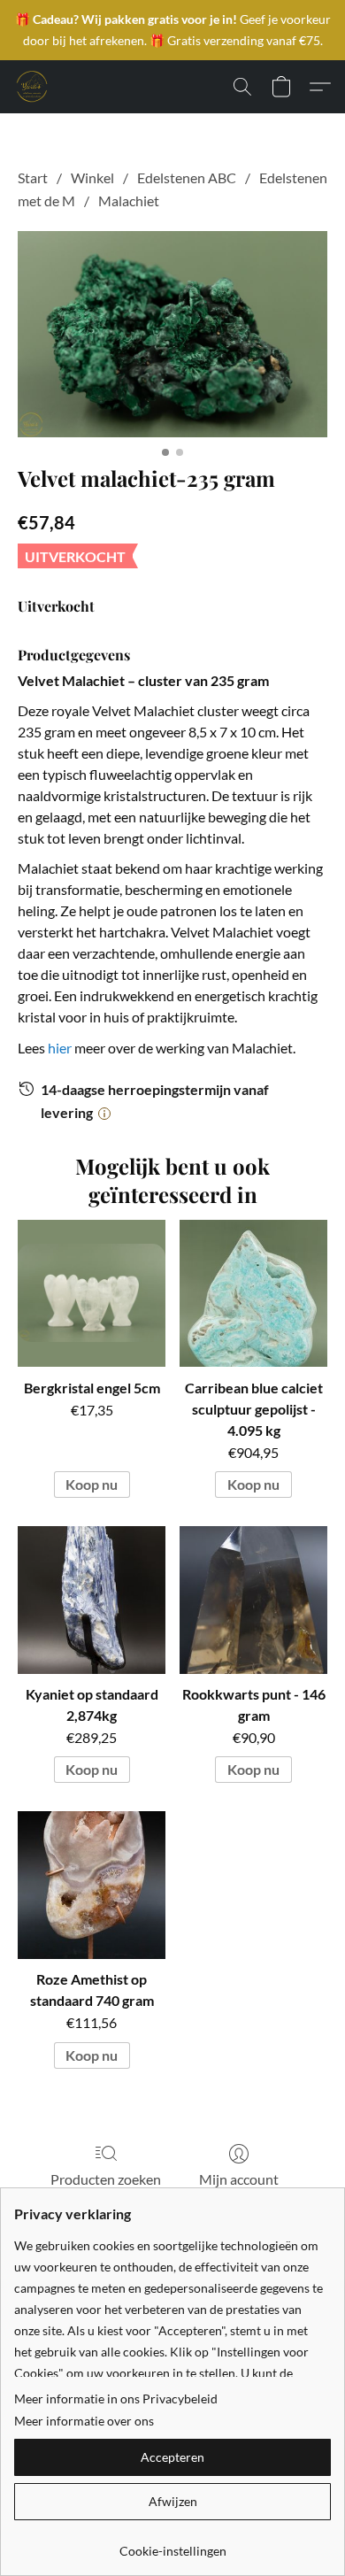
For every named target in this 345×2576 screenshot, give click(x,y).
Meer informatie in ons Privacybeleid (116, 2399)
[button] (32, 87)
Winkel (92, 177)
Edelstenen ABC (187, 177)
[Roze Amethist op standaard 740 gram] (92, 1885)
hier (60, 1048)
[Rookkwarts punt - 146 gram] (253, 1600)
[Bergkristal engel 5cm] (92, 1294)
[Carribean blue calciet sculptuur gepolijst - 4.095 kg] (253, 1294)
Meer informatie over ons (84, 2421)
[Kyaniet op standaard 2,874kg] (92, 1600)
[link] (172, 2545)
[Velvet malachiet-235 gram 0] (172, 334)
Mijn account (239, 2179)
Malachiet (129, 201)
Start (33, 177)
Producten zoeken (106, 2179)
